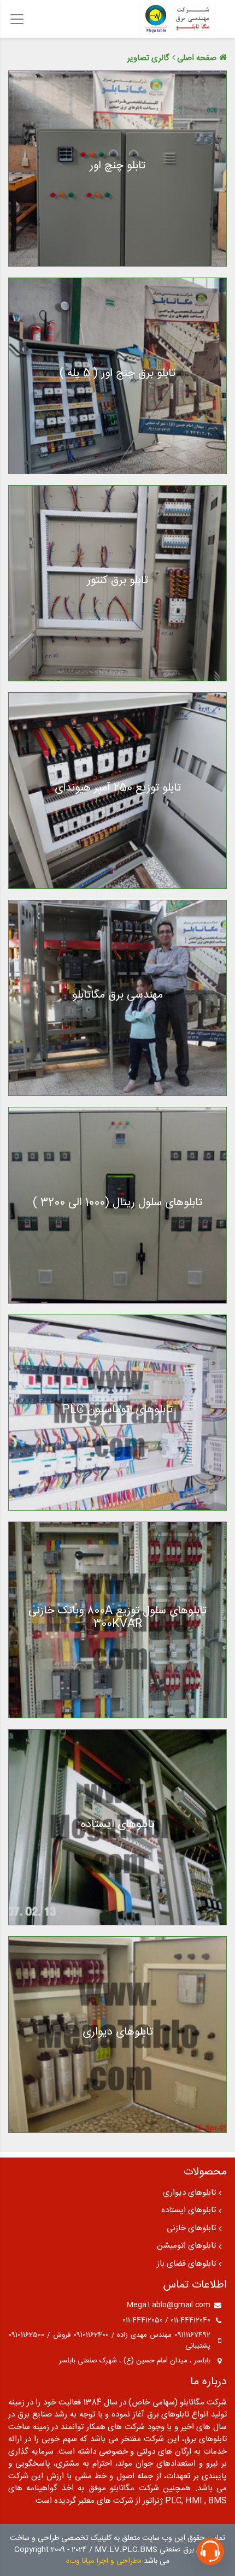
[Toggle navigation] (17, 19)
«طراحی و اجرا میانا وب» (104, 2561)
